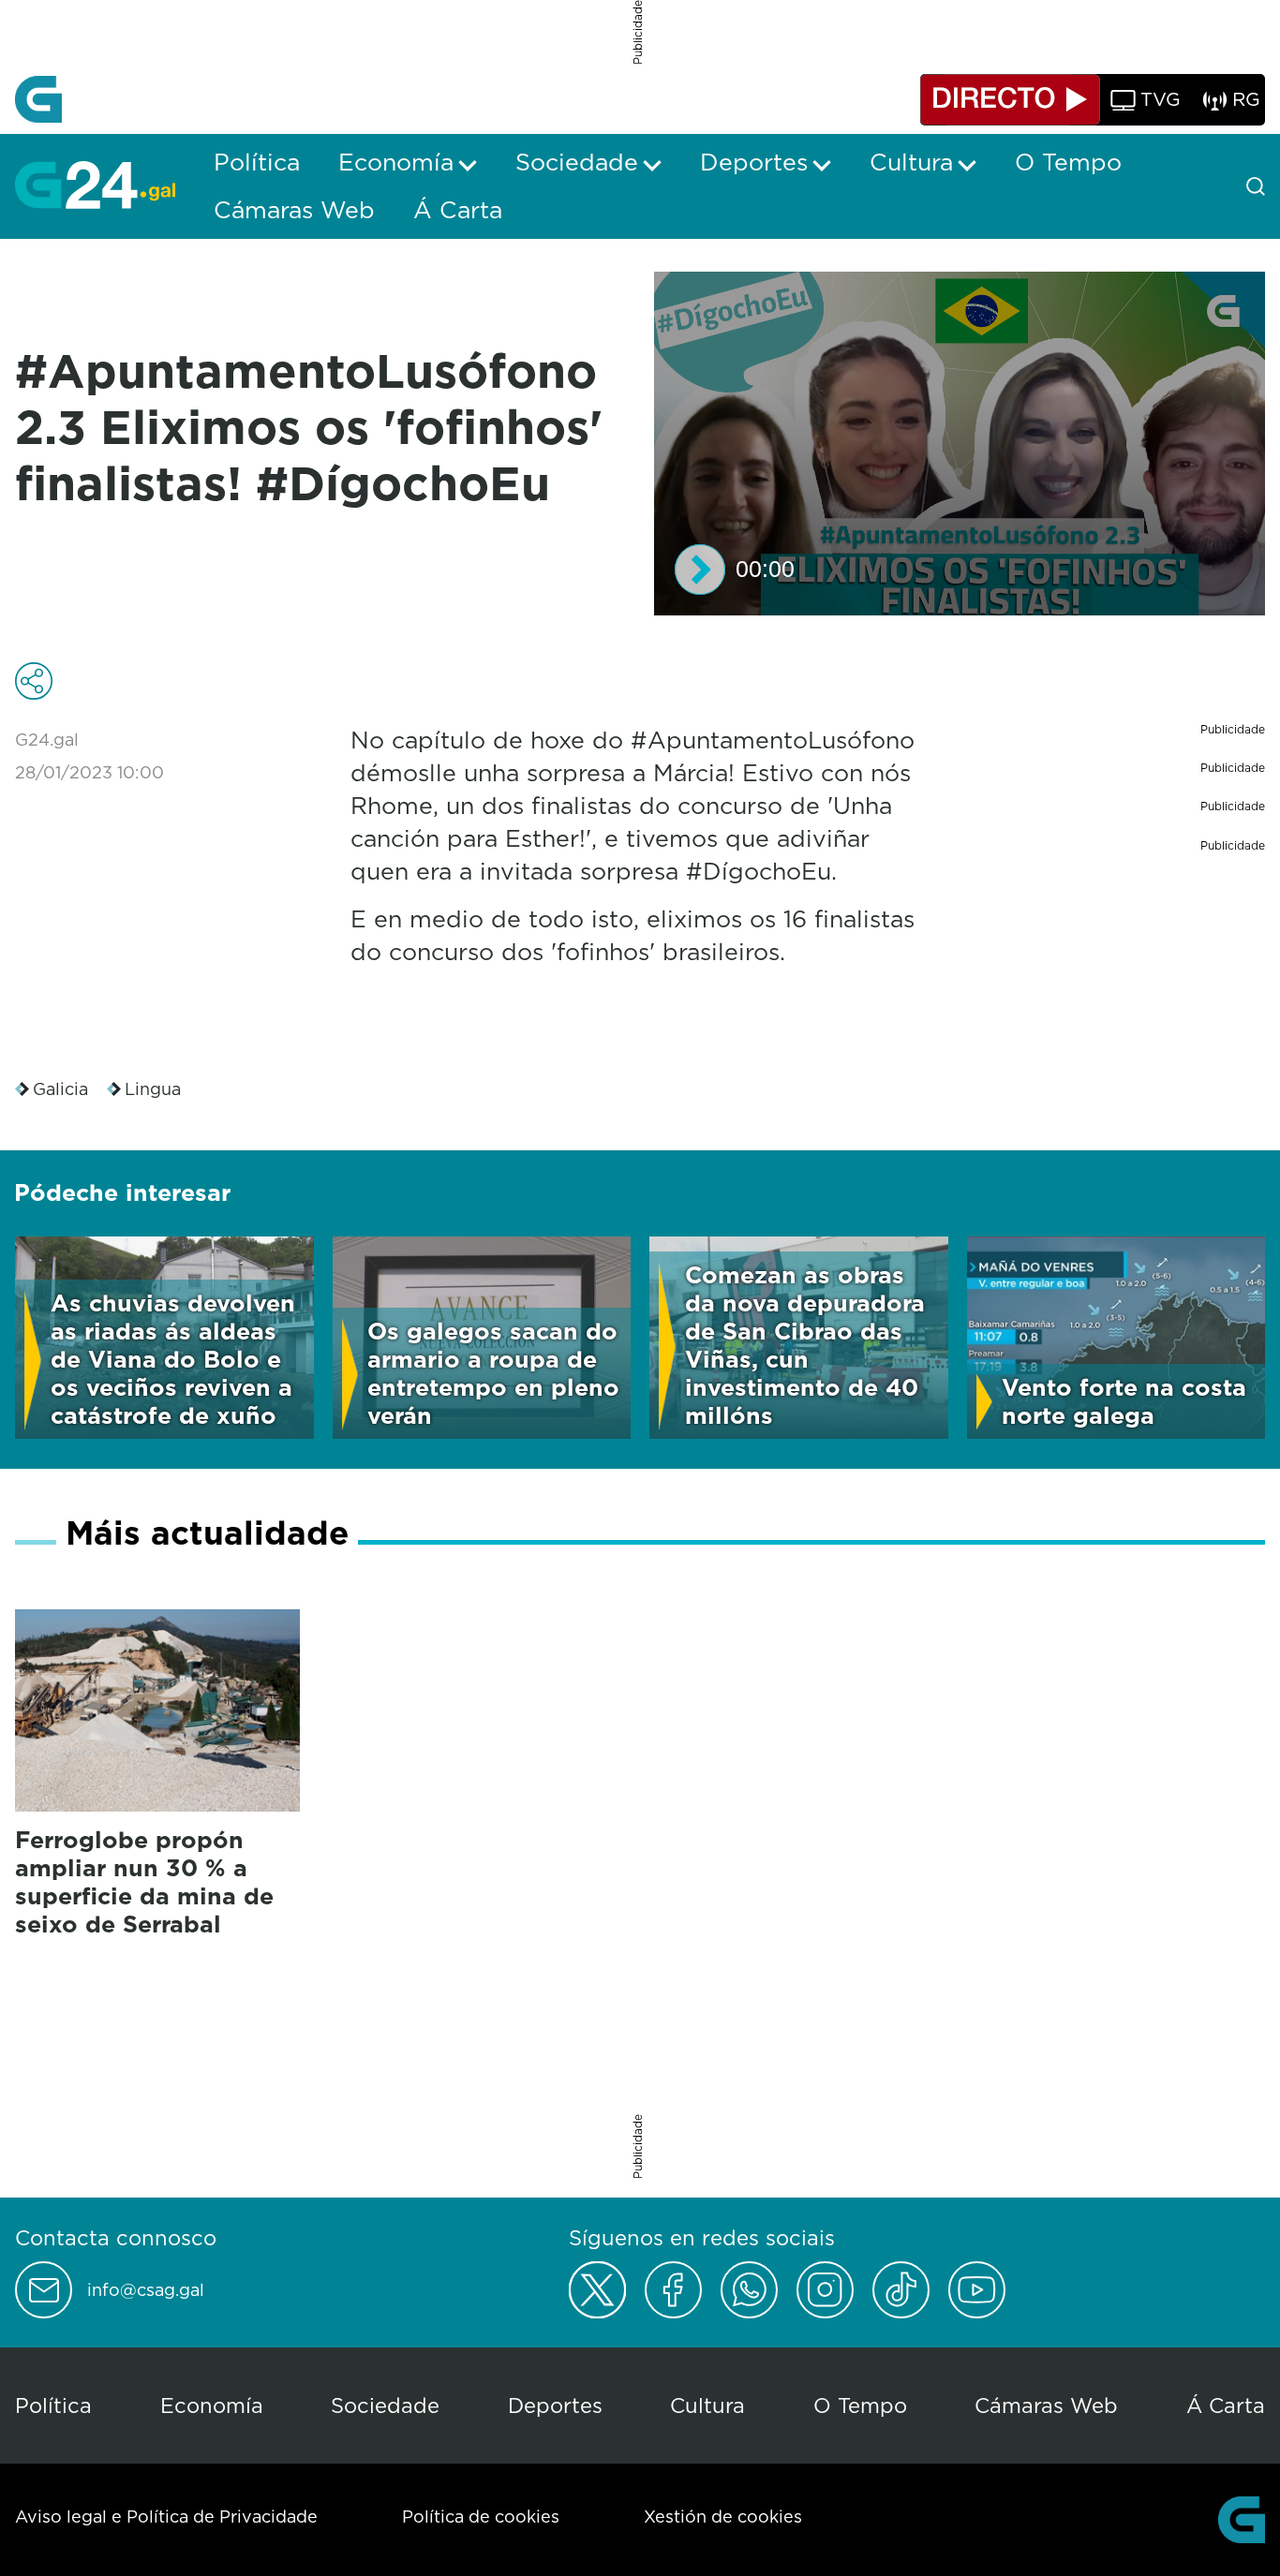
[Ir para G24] (95, 185)
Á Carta (1226, 2405)
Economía (212, 2405)
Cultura (707, 2405)
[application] (960, 444)
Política (53, 2405)
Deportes (555, 2405)
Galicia (60, 1089)
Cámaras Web (1046, 2405)
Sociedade (385, 2405)
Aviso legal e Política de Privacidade (166, 2517)
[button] (700, 570)
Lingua (153, 1089)
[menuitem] (257, 162)
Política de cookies (481, 2517)
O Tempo (860, 2405)
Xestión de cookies (723, 2517)
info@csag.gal (146, 2290)
